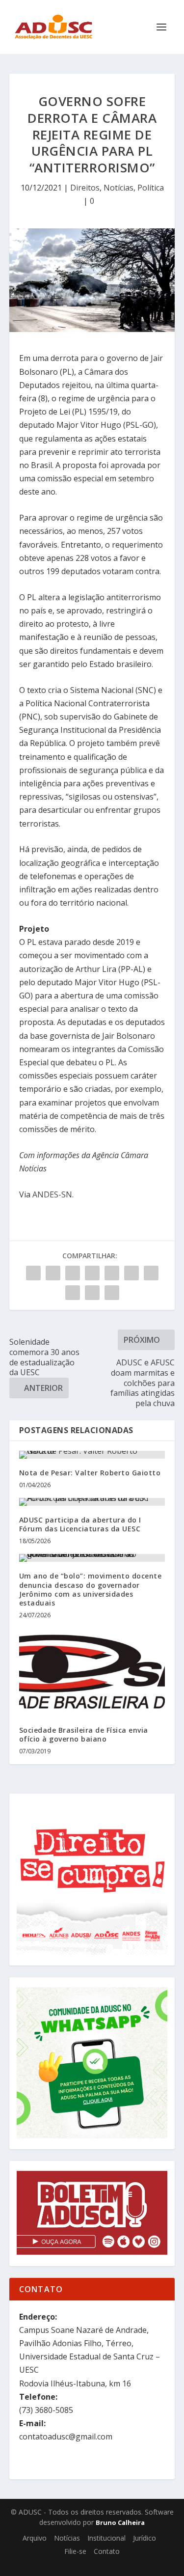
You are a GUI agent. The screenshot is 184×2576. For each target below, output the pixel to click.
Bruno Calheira (120, 2522)
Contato (107, 2551)
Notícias (118, 188)
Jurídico (145, 2538)
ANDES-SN (52, 1194)
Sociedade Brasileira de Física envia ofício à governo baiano (84, 1734)
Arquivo (35, 2538)
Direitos (85, 188)
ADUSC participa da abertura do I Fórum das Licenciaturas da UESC (80, 1524)
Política (151, 188)
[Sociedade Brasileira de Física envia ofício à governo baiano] (92, 1672)
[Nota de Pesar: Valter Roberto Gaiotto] (92, 1455)
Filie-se (75, 2551)
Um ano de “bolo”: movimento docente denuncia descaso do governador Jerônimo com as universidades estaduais (91, 1589)
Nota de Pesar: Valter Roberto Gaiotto (90, 1473)
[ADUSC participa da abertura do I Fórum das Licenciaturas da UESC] (92, 1502)
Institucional (106, 2538)
